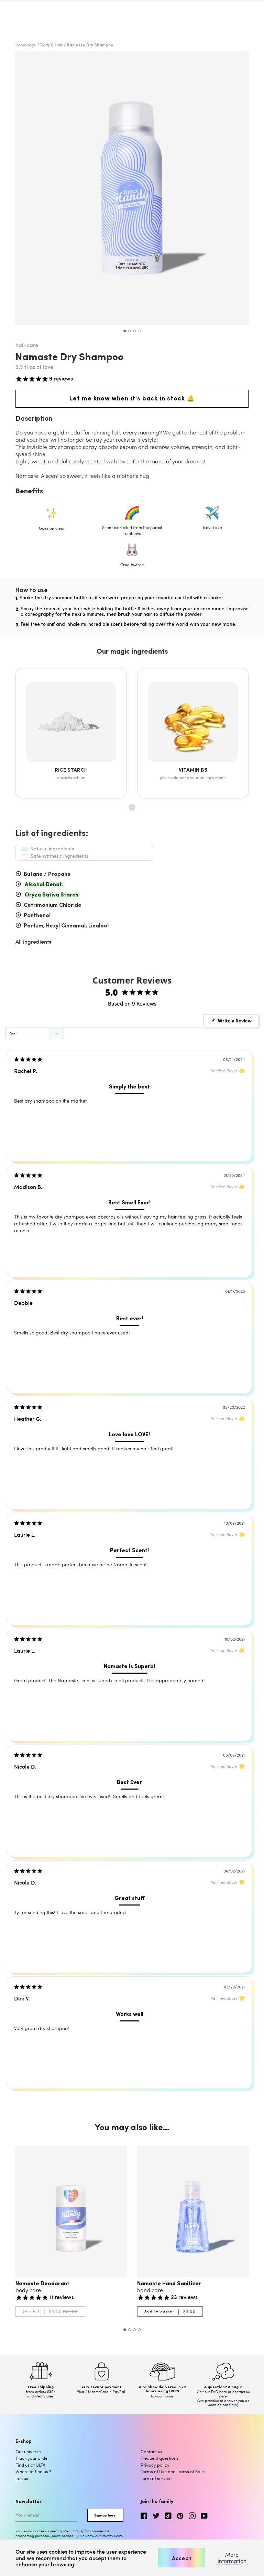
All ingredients (33, 941)
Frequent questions (159, 2458)
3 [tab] (134, 331)
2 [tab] (130, 331)
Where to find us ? (33, 2471)
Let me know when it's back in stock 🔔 (132, 399)
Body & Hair (51, 45)
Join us (22, 2478)
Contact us (151, 2451)
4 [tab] (139, 331)
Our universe (28, 2451)
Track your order (32, 2458)
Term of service (156, 2478)
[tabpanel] (132, 188)
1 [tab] (125, 331)
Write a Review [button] (235, 1021)
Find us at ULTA (30, 2465)
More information (232, 2558)
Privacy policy (155, 2465)
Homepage (26, 45)
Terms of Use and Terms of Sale (172, 2471)
